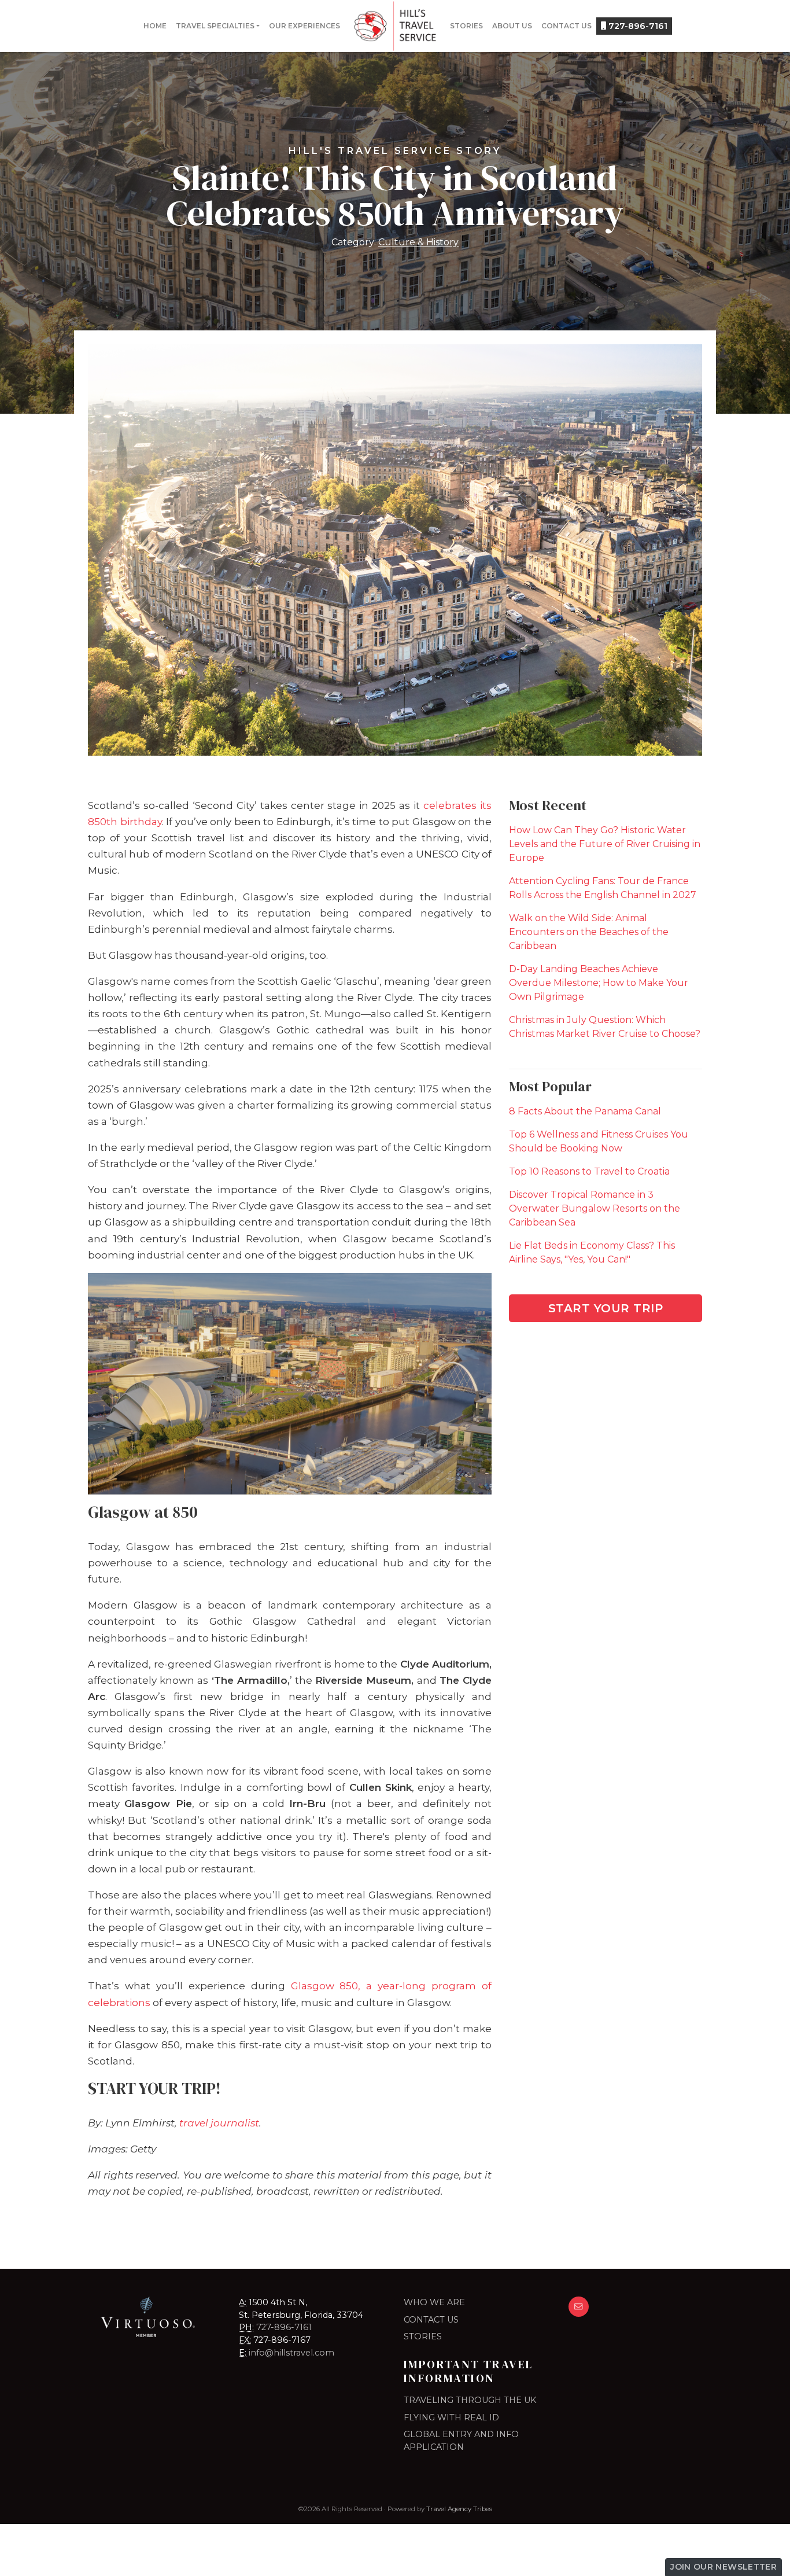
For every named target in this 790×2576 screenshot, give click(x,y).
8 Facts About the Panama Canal (585, 1111)
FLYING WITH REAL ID (451, 2417)
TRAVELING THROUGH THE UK (470, 2400)
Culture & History (418, 242)
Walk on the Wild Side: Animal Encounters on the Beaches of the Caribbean (589, 932)
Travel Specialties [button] (215, 26)
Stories (466, 26)
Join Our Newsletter (723, 2567)
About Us (512, 26)
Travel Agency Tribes (459, 2509)
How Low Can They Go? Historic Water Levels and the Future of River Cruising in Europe (605, 844)
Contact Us (566, 26)
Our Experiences (304, 26)
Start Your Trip (606, 1308)
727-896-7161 (637, 26)
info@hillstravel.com (291, 2353)
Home (155, 26)
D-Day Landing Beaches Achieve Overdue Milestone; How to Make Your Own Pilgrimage (599, 983)
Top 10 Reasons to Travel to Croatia (589, 1171)
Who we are (434, 2302)
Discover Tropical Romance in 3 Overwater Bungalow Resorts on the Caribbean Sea (595, 1208)
